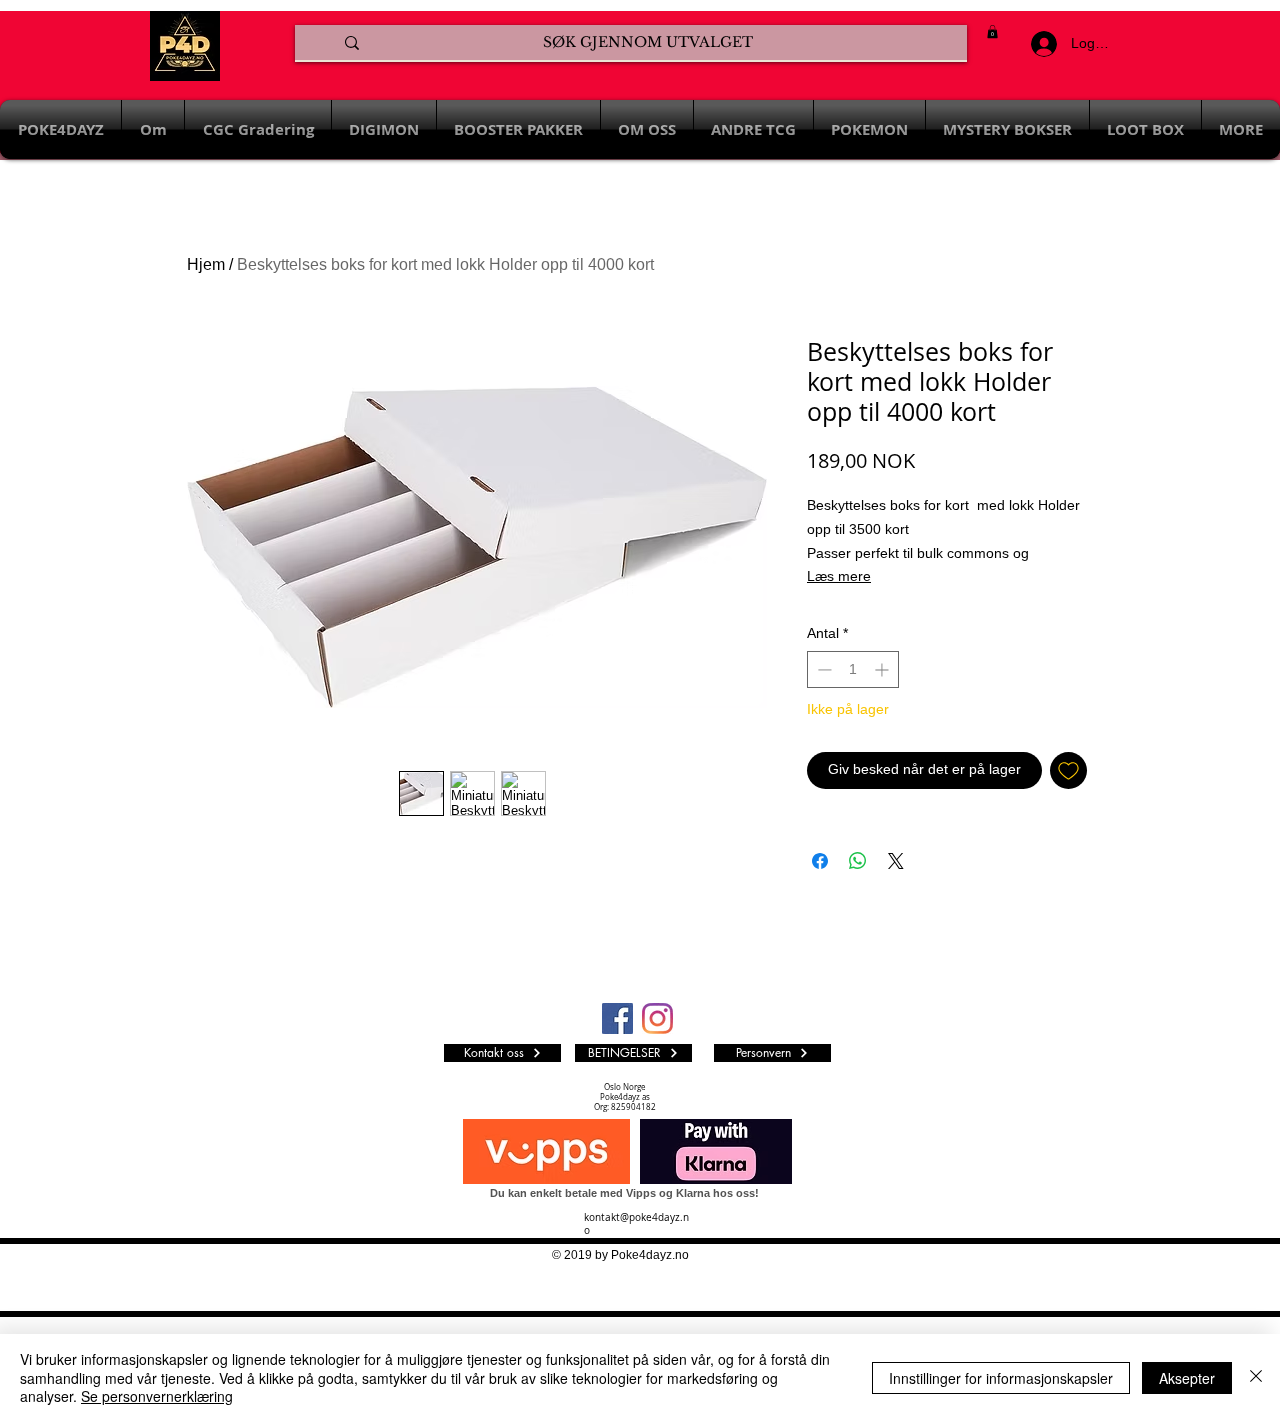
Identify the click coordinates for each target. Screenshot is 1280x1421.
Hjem (206, 264)
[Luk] (1256, 1377)
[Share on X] (896, 861)
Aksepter (1187, 1378)
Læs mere (839, 576)
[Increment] (883, 669)
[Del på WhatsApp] (858, 861)
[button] (992, 31)
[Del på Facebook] (820, 861)
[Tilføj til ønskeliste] (1068, 770)
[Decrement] (822, 669)
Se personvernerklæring (157, 1396)
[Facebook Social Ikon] (617, 1018)
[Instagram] (657, 1018)
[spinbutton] (853, 669)
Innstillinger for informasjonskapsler (1001, 1378)
